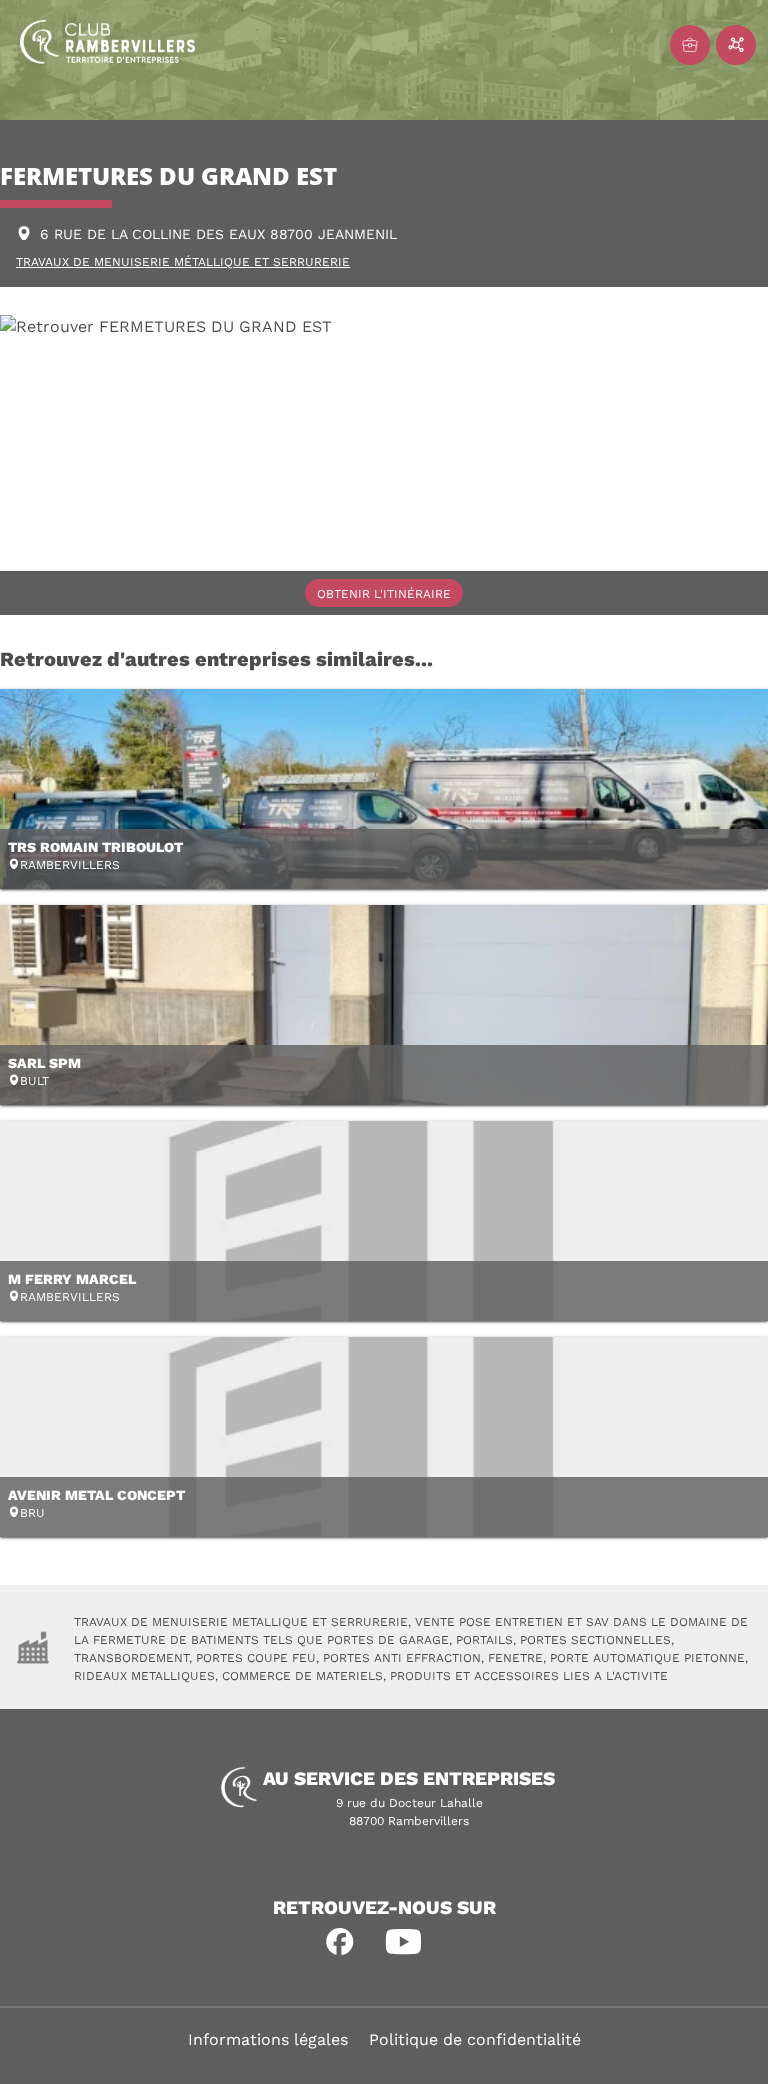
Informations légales (268, 2039)
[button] (340, 1942)
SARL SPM (44, 1063)
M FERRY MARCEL (72, 1279)
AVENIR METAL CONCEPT (96, 1495)
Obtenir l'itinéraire (384, 594)
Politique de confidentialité (475, 2039)
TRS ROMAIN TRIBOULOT (95, 847)
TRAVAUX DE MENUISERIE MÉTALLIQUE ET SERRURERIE (183, 262)
